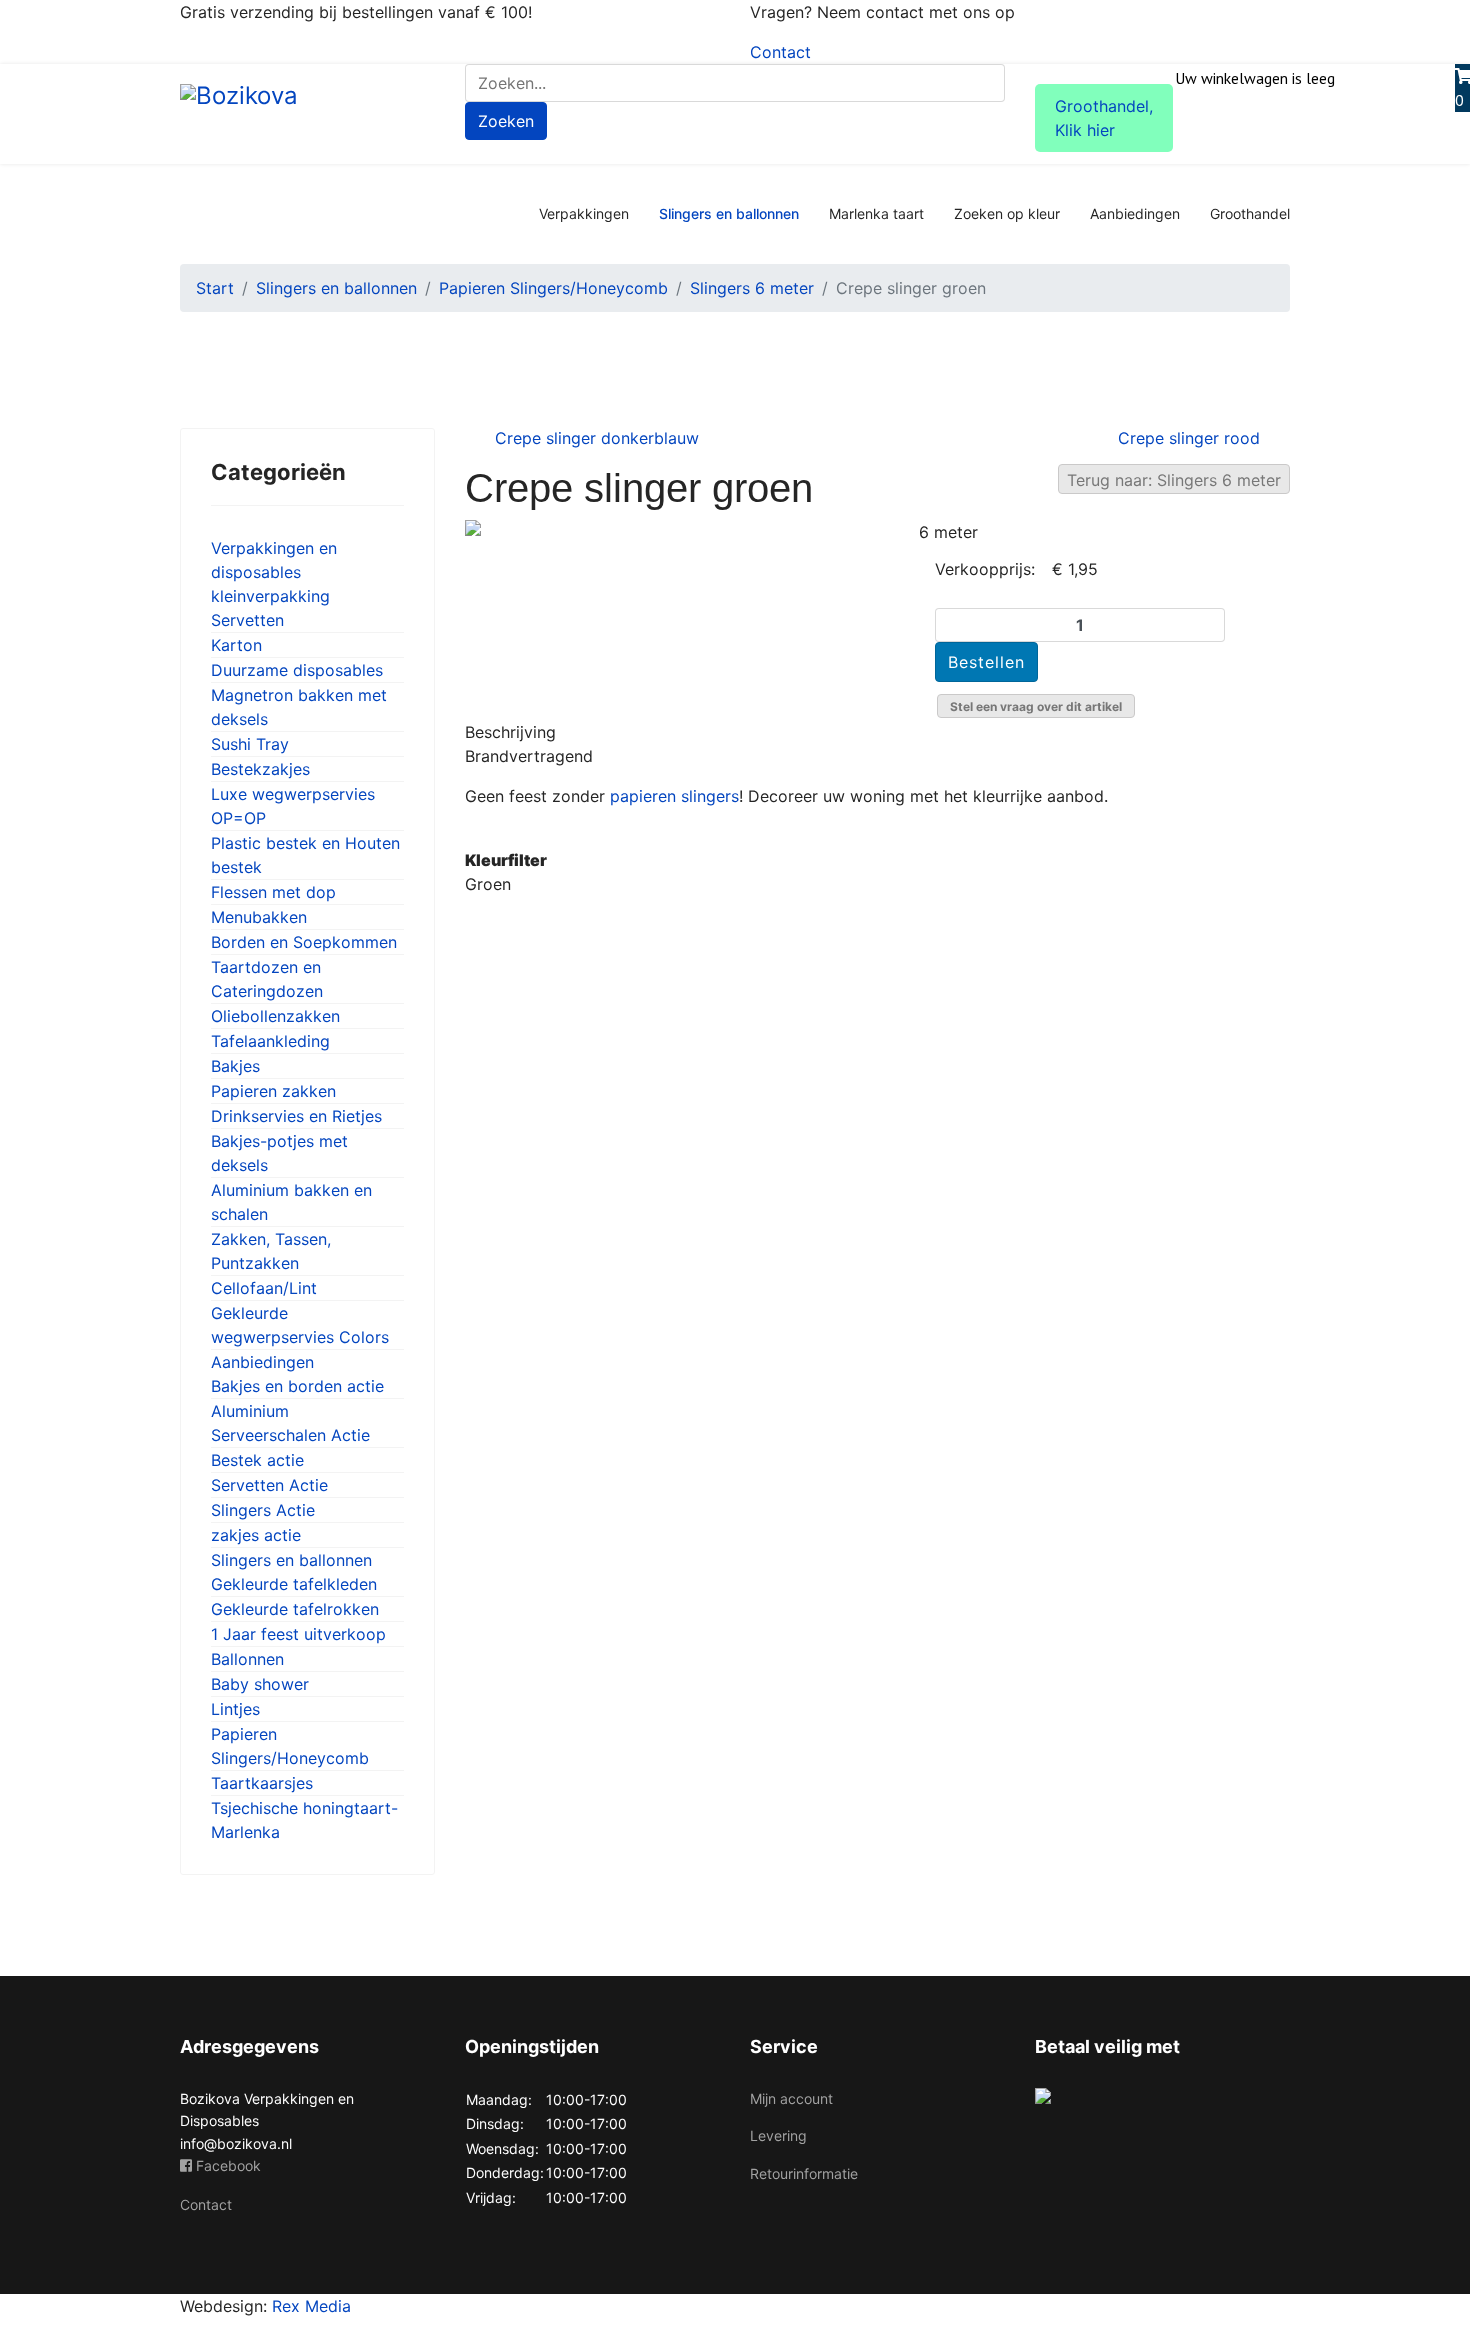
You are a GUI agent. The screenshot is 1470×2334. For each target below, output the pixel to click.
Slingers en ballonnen (729, 213)
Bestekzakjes (260, 769)
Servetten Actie (269, 1485)
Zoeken (506, 121)
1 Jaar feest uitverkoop (298, 1634)
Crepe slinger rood (1189, 438)
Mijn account (791, 2098)
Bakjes (235, 1066)
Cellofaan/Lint (264, 1288)
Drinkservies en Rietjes (296, 1116)
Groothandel (1250, 213)
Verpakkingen (584, 213)
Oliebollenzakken (275, 1016)
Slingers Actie (263, 1510)
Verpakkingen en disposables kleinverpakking (274, 572)
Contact (780, 52)
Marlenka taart (876, 213)
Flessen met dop (273, 892)
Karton (236, 645)
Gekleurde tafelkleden (294, 1584)
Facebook (226, 2165)
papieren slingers (672, 796)
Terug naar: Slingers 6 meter (1174, 480)
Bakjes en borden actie (297, 1386)
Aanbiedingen (1135, 213)
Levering (778, 2135)
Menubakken (259, 917)
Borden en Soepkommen (304, 942)
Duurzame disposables (297, 670)
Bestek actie (257, 1460)
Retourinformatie (804, 2173)
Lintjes (235, 1709)
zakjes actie (256, 1535)
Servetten (247, 620)
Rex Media (311, 2306)
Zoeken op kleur (1007, 213)
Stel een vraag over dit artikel (1036, 706)
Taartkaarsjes (262, 1783)
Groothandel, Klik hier (1104, 118)
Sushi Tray (250, 744)
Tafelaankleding (270, 1041)
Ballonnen (247, 1659)
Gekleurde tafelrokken (295, 1609)
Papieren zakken (273, 1091)
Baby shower (260, 1684)
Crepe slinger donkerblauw (597, 438)
